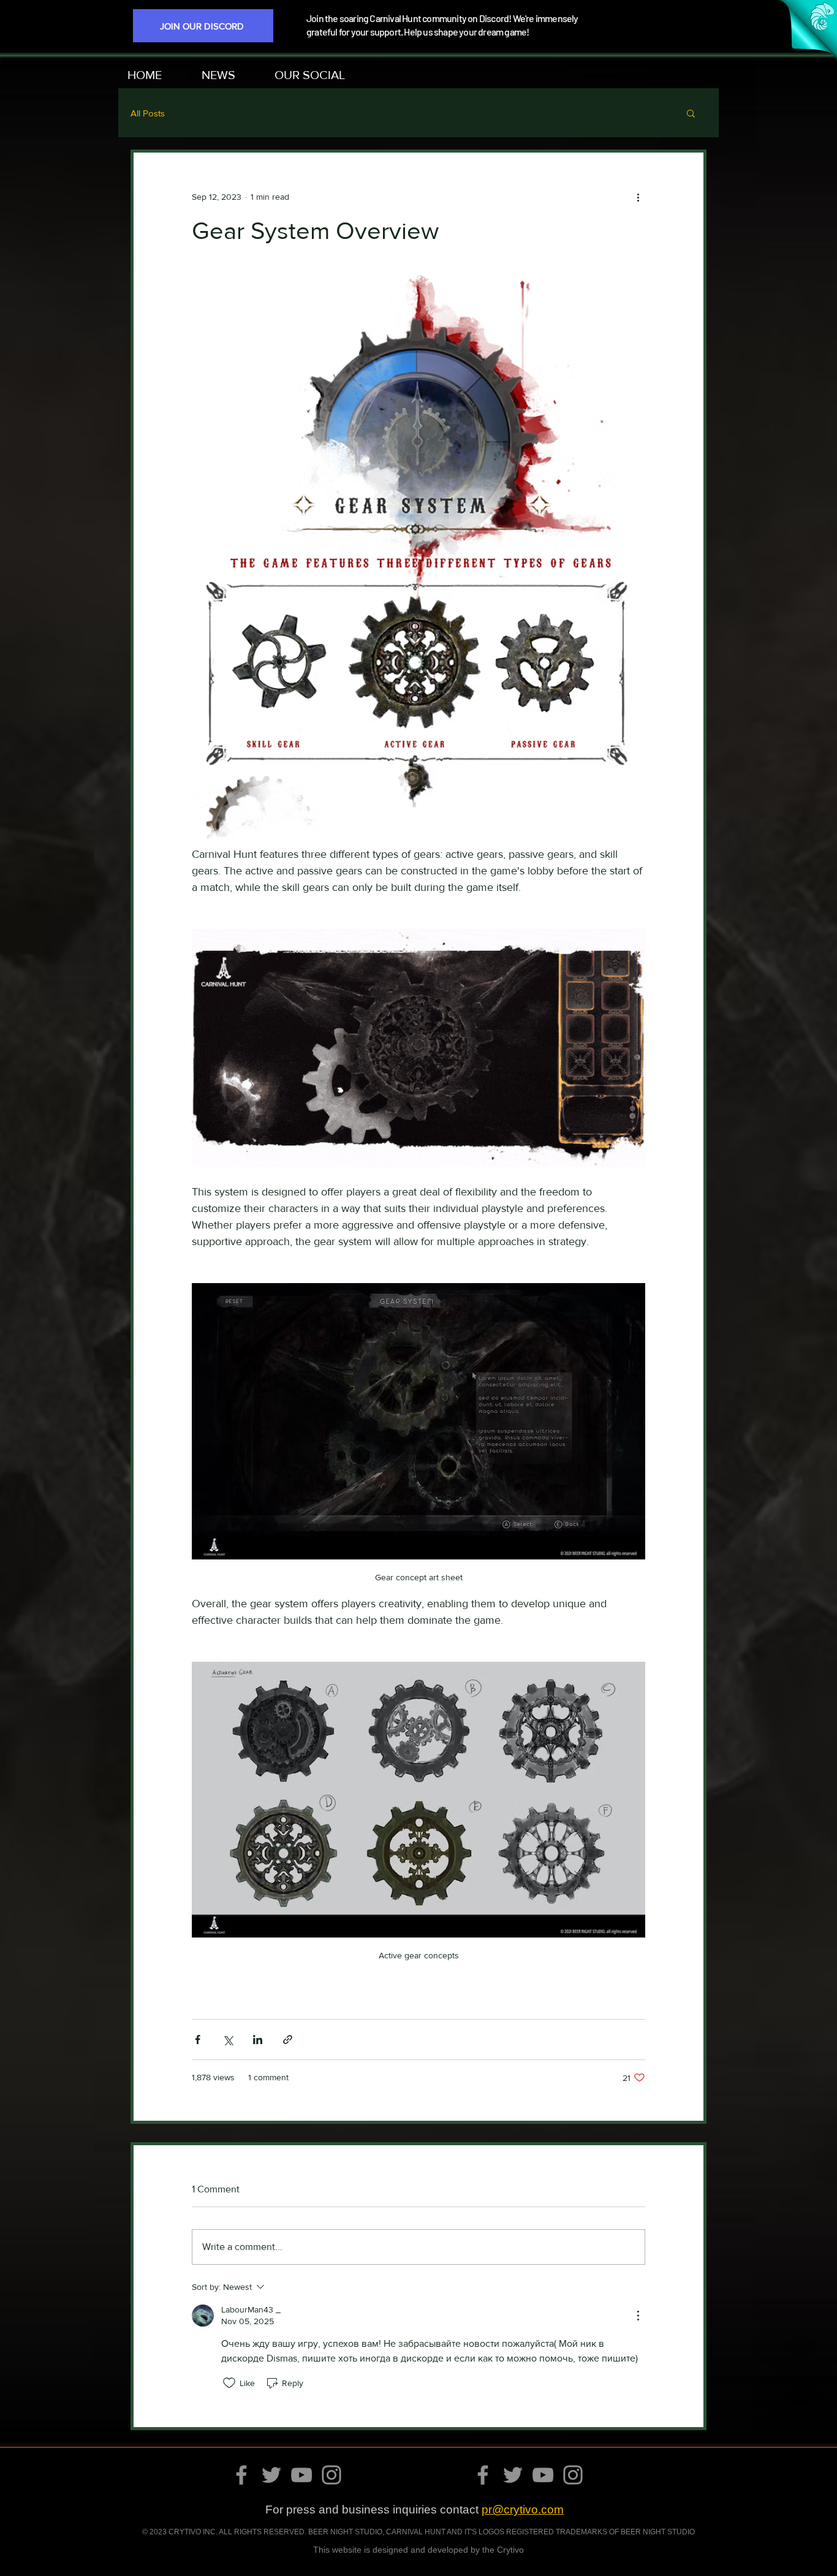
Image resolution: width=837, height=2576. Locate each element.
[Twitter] (271, 2475)
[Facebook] (241, 2475)
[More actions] (638, 197)
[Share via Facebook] (198, 2040)
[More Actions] (638, 2316)
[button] (320, 75)
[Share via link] (288, 2040)
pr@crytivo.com (523, 2510)
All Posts (148, 113)
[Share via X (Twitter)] (228, 2040)
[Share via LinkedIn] (258, 2040)
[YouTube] (301, 2475)
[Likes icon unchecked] (229, 2383)
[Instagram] (331, 2475)
